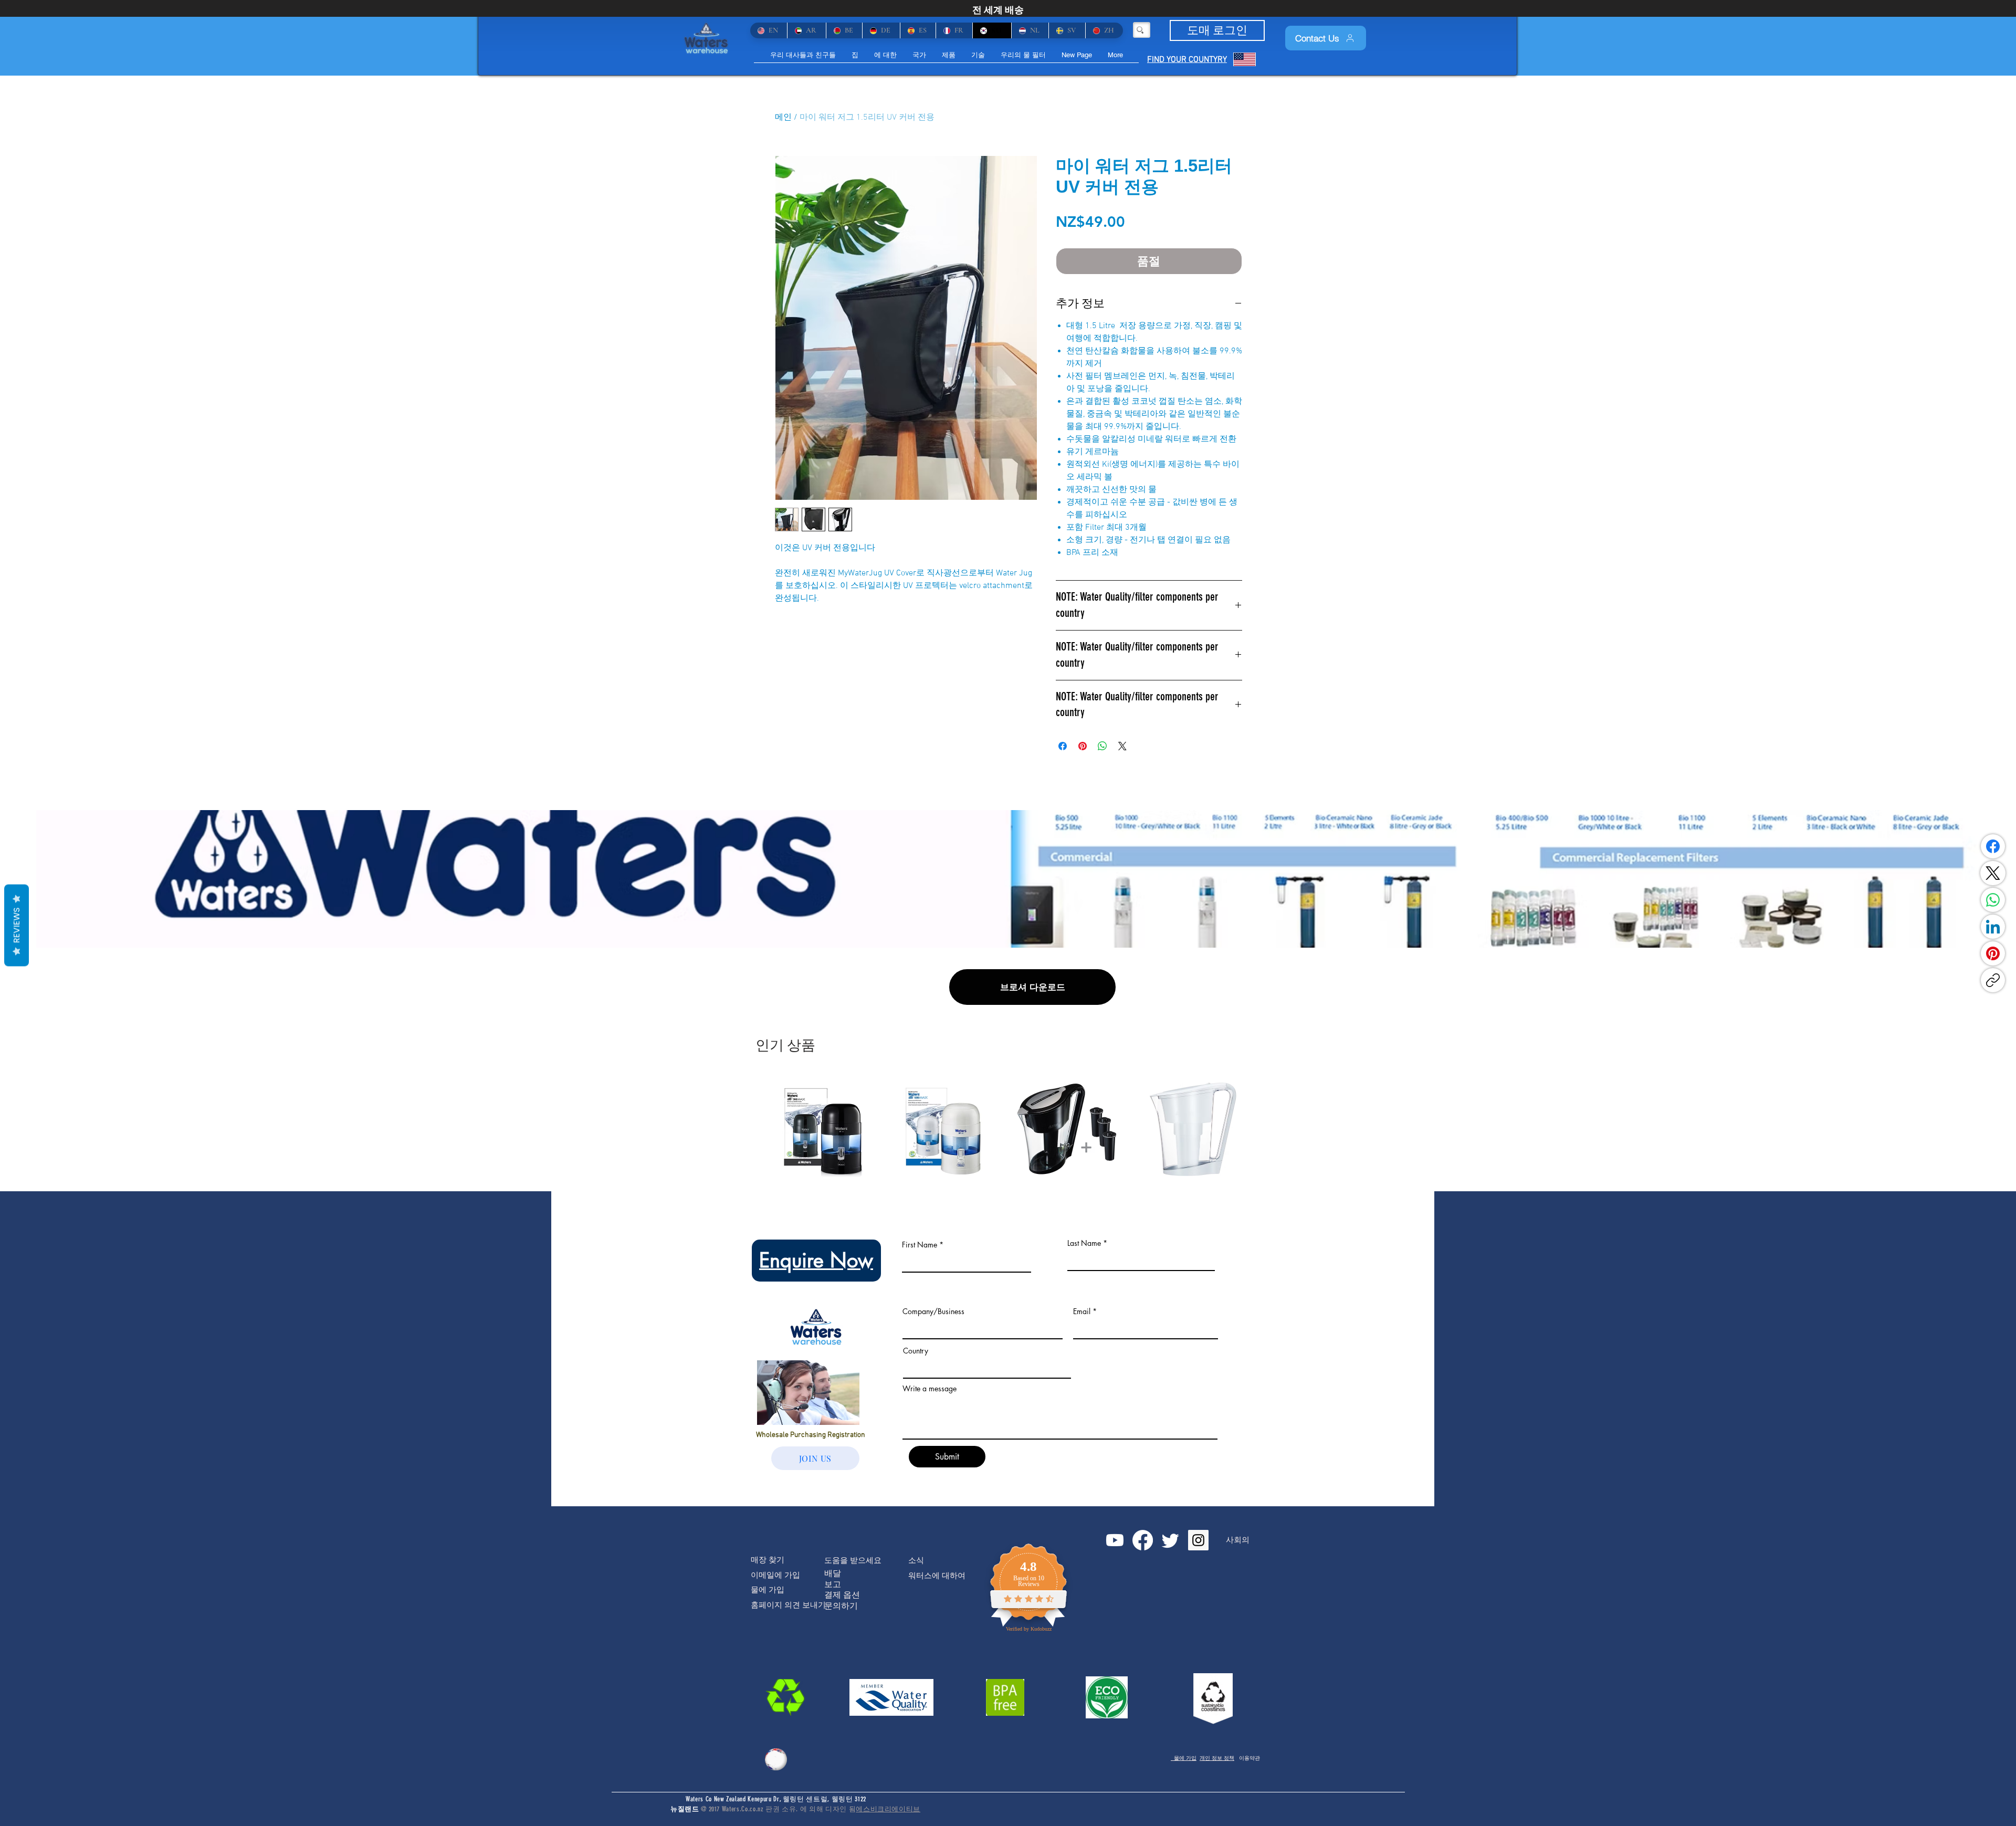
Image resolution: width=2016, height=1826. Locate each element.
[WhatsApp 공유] (1102, 746)
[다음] (1259, 1322)
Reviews (17, 926)
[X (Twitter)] (1993, 873)
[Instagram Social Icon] (1198, 1734)
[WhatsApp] (1993, 900)
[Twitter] (1170, 1734)
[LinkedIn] (1993, 927)
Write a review (1130, 802)
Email (1082, 1505)
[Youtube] (1115, 1734)
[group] (1008, 1323)
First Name (920, 1439)
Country (916, 1545)
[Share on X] (1122, 746)
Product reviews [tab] (808, 872)
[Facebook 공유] (1063, 746)
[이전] (757, 1322)
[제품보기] (826, 1323)
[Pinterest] (1993, 953)
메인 (783, 118)
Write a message (930, 1582)
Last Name (1084, 1437)
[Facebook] (1993, 846)
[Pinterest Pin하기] (1083, 746)
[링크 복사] (1993, 980)
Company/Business (933, 1505)
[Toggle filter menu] (1217, 902)
